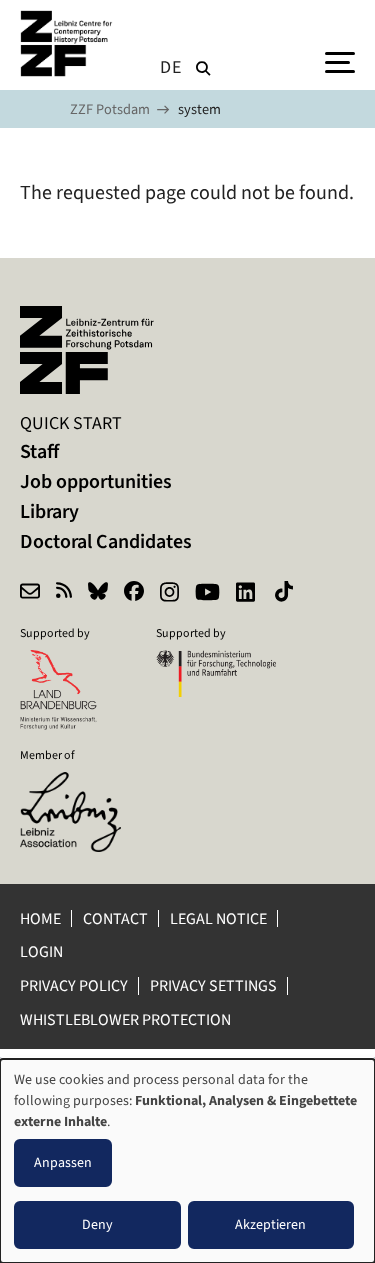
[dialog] (187, 1161)
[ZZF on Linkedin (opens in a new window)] (247, 594)
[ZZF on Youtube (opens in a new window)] (207, 594)
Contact (115, 918)
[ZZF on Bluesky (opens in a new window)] (98, 594)
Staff (39, 451)
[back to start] (70, 43)
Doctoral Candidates (106, 541)
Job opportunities (96, 481)
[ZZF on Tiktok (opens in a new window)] (286, 594)
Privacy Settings (213, 985)
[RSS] (64, 594)
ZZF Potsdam (110, 109)
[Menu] (340, 61)
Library (49, 511)
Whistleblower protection (127, 1019)
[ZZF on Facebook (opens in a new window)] (134, 594)
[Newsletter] (30, 594)
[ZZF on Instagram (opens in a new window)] (169, 594)
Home (40, 918)
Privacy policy (74, 985)
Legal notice (218, 918)
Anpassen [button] (63, 1162)
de (171, 67)
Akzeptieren (270, 1224)
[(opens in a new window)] (80, 785)
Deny (97, 1224)
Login (43, 951)
